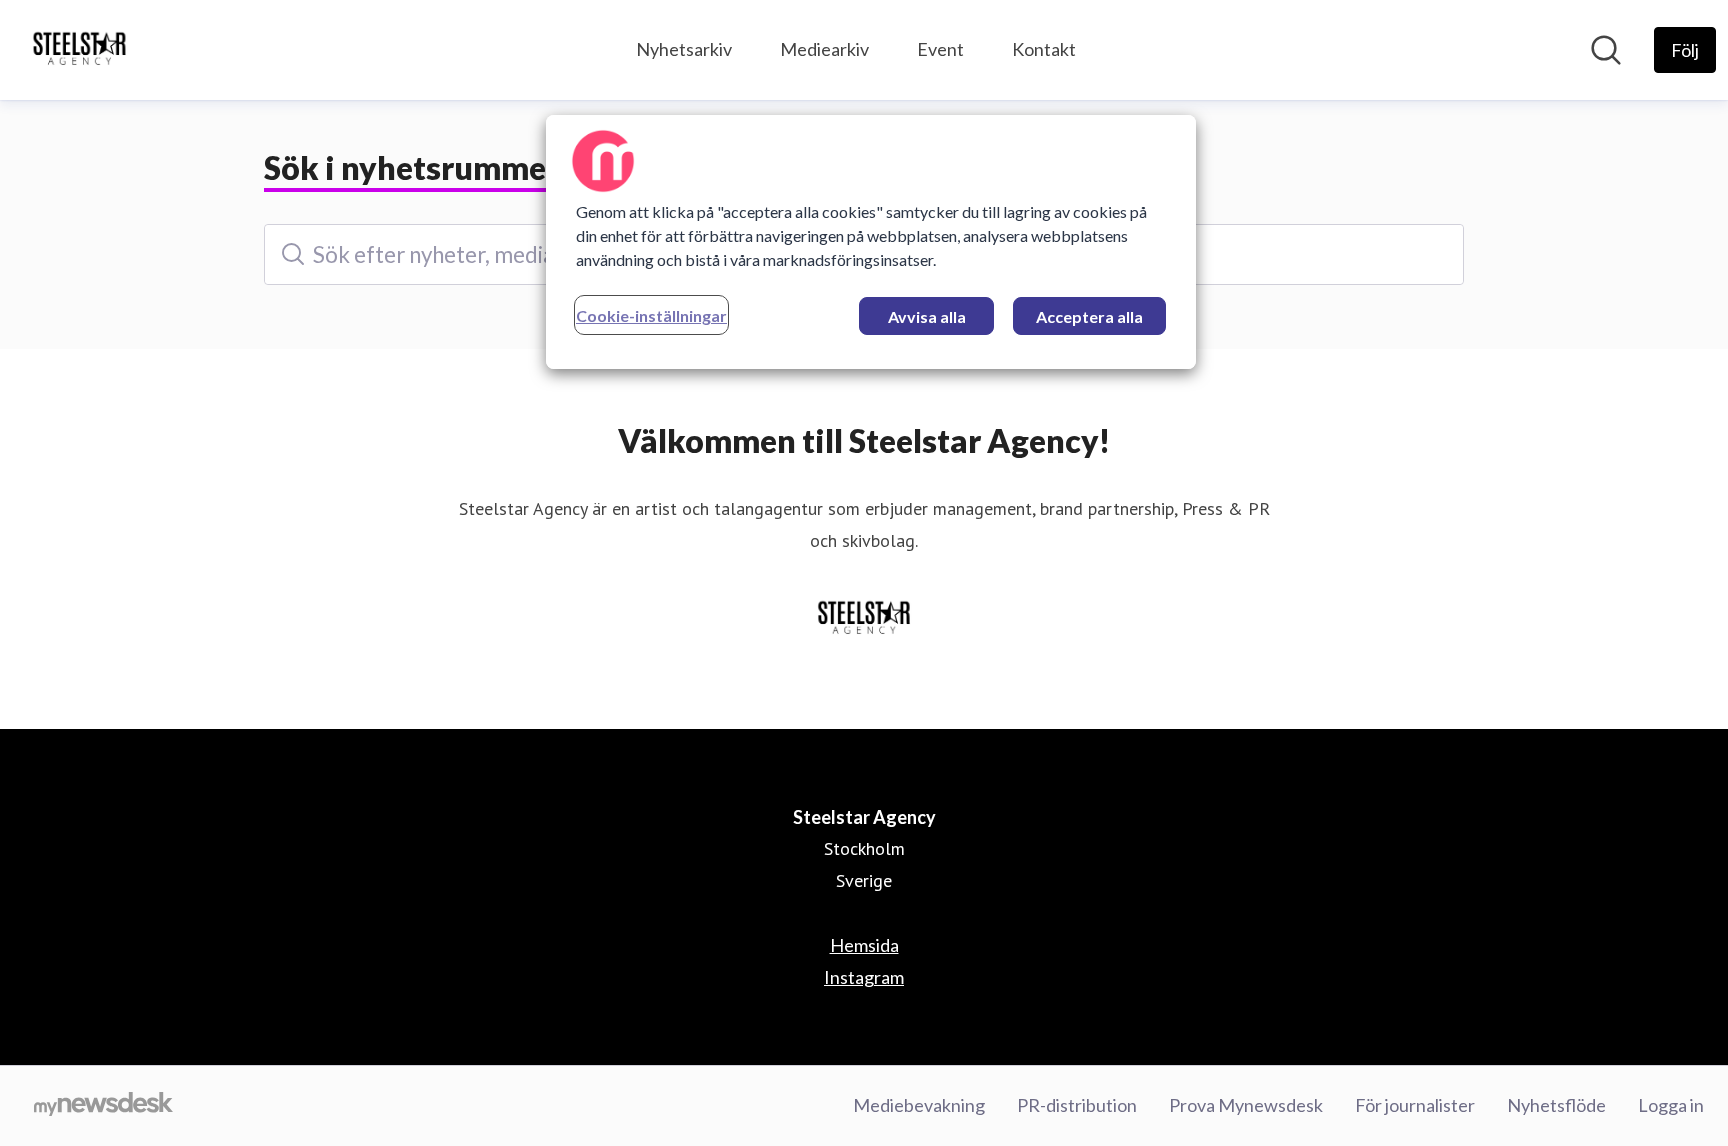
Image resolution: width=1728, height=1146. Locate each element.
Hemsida (864, 945)
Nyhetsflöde (1556, 1105)
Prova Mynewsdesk (1246, 1105)
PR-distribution (1077, 1105)
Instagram (864, 977)
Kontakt (1044, 49)
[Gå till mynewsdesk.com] (103, 1106)
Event (940, 49)
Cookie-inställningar (651, 315)
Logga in (1671, 1105)
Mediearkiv (824, 49)
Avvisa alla (927, 316)
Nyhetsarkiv (684, 49)
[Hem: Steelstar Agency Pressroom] (79, 50)
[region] (871, 242)
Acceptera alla (1089, 316)
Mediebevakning (919, 1105)
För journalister (1415, 1105)
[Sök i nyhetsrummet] (1606, 50)
